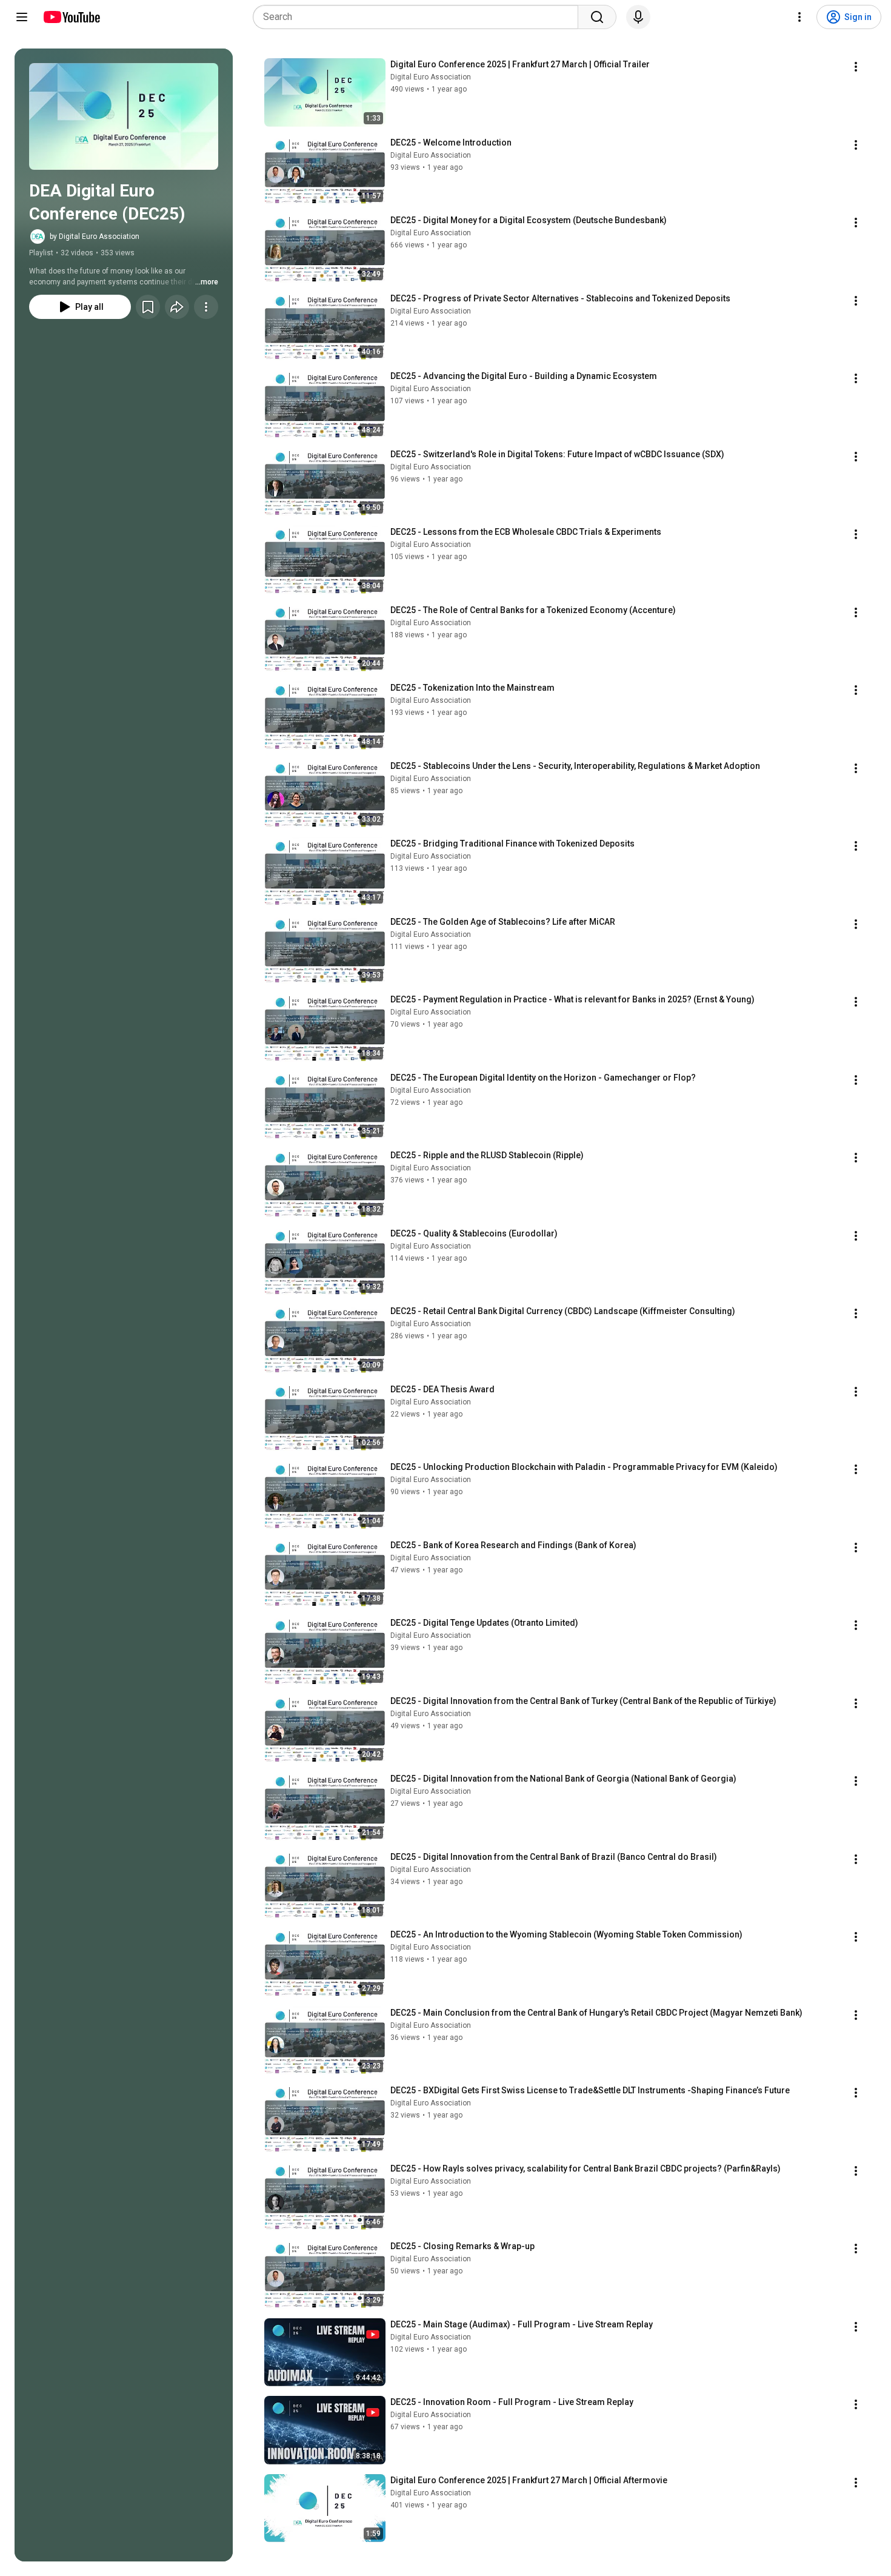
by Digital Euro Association (95, 236)
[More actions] (206, 307)
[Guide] (22, 17)
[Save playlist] (148, 307)
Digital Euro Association (431, 77)
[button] (124, 116)
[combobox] (419, 17)
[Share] (177, 307)
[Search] (597, 17)
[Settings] (799, 17)
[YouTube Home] (71, 17)
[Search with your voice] (638, 17)
